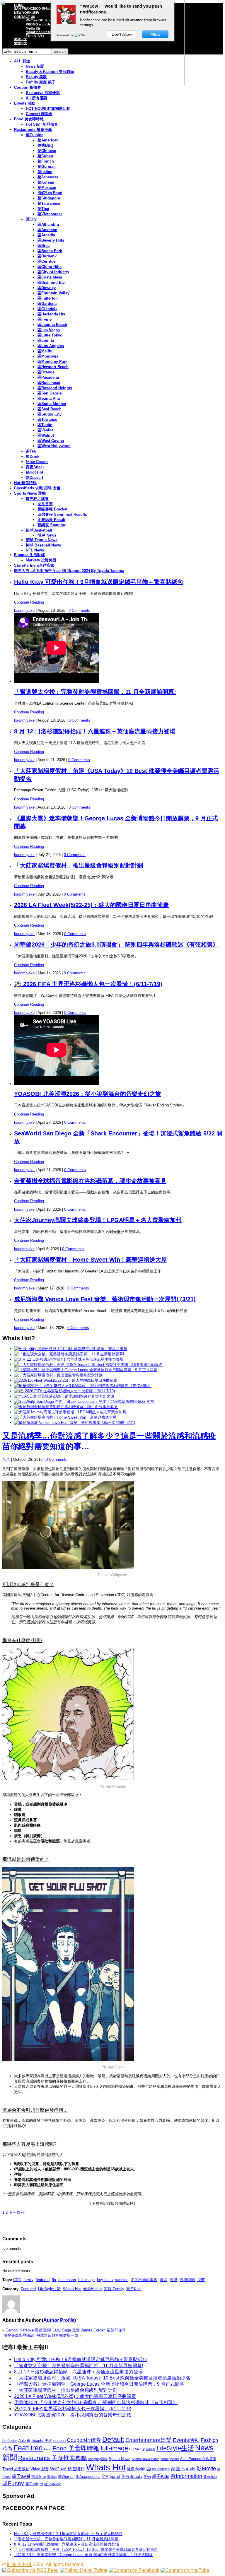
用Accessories (88, 2477)
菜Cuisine (35, 135)
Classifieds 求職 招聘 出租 (37, 488)
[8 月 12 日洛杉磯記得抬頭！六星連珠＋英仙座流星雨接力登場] (69, 1359)
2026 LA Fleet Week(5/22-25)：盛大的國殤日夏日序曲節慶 (91, 905)
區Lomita (46, 340)
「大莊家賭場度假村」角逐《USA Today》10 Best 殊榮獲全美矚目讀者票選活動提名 (102, 2378)
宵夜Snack (35, 467)
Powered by (65, 35)
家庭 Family (114, 2289)
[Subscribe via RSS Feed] (30, 2570)
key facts (105, 2280)
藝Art (147, 2477)
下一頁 (16, 2212)
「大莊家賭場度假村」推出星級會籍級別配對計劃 (79, 865)
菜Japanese (48, 177)
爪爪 (6, 1459)
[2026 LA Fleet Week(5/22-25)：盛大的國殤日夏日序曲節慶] (66, 1380)
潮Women (66, 2477)
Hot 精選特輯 (25, 483)
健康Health (92, 2289)
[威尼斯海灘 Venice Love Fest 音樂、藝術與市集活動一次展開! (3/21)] (75, 1423)
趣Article (210, 2477)
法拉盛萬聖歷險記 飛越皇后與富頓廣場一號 (40, 2335)
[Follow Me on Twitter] (84, 2570)
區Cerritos (47, 261)
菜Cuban (45, 156)
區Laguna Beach (52, 325)
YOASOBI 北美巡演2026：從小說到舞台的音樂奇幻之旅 (88, 1094)
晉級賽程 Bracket (52, 509)
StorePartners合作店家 (34, 565)
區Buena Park (50, 251)
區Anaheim (47, 230)
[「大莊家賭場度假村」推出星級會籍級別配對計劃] (58, 1375)
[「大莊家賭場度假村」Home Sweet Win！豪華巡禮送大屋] (65, 1417)
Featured (28, 2289)
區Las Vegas (49, 330)
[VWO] (80, 35)
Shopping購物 (98, 2459)
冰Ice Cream (37, 462)
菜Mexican (47, 188)
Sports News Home (145, 2459)
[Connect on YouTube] (185, 2570)
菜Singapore (49, 198)
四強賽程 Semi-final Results (62, 514)
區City (31, 219)
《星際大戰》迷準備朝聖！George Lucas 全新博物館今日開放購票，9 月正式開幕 (99, 2384)
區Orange (46, 372)
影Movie (206, 2468)
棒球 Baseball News (43, 545)
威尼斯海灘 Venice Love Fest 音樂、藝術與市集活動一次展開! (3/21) (105, 1299)
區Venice (45, 430)
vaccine (122, 2280)
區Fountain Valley (53, 293)
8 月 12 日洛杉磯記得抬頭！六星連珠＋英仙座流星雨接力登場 (95, 731)
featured (43, 2280)
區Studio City (50, 414)
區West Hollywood (54, 446)
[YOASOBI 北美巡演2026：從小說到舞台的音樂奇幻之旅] (64, 1396)
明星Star (39, 2477)
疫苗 (201, 2280)
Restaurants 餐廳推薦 (33, 130)
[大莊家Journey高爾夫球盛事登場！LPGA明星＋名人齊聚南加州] (70, 1412)
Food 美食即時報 (29, 119)
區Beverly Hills (51, 240)
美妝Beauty (132, 2476)
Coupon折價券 (84, 2440)
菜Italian (45, 172)
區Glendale (47, 309)
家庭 (163, 2280)
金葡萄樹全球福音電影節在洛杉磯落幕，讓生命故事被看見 (90, 1181)
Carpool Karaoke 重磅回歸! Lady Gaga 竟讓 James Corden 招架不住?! (65, 2330)
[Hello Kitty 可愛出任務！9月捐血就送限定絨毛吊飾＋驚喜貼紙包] (71, 1349)
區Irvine (45, 319)
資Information (186, 2476)
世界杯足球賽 (37, 499)
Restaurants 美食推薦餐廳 (52, 2458)
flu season (67, 2280)
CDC (17, 2280)
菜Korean (46, 182)
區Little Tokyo (50, 335)
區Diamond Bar (51, 282)
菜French (46, 161)
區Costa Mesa (50, 277)
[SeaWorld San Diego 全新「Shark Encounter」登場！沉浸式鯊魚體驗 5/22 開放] (84, 1401)
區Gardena (47, 304)
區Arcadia (46, 235)
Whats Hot (72, 2289)
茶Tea (31, 451)
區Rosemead (49, 383)
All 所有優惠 (36, 98)
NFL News (35, 550)
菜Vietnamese (50, 214)
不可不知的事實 (144, 2280)
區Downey (47, 288)
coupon (59, 2441)
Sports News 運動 (30, 493)
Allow (155, 34)
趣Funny (13, 2483)
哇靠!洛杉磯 (19, 2564)
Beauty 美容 (42, 2441)
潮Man (52, 2477)
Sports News (120, 2459)
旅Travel (21, 2476)
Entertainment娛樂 (149, 2440)
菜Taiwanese (49, 203)
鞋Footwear (53, 2484)
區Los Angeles (51, 346)
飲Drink (33, 456)
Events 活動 (25, 103)
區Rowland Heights (55, 388)
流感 (173, 2280)
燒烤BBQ (45, 145)
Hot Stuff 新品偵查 (42, 124)
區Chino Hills (50, 267)
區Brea (44, 246)
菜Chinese (47, 151)
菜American (48, 140)
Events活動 (186, 2440)
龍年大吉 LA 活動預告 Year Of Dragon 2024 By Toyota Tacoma (69, 571)
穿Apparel (111, 2476)
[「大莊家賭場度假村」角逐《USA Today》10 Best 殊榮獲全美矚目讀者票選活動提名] (88, 1365)
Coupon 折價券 (28, 87)
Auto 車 (24, 2441)
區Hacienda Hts (51, 314)
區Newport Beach (53, 367)
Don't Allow (122, 34)
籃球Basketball (39, 530)
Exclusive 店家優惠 (43, 93)
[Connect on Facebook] (134, 2570)
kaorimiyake (24, 610)
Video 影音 (40, 2469)
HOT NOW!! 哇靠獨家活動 (48, 109)
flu (54, 2280)
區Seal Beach (50, 409)
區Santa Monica (52, 404)
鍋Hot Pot (34, 472)
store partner (170, 2459)
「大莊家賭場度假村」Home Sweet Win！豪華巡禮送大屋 (91, 1260)
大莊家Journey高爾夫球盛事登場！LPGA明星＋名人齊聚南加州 (98, 1220)
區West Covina (51, 441)
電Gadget (34, 2484)
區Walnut (46, 435)
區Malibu (46, 351)
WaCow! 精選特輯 (68, 2469)
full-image (86, 2280)
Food (48, 2449)
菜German (47, 166)
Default (113, 2439)
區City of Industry (53, 272)
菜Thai (43, 209)
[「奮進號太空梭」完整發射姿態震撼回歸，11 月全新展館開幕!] (69, 1354)
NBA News (47, 535)
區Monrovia (48, 356)
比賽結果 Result (51, 520)
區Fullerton (48, 298)
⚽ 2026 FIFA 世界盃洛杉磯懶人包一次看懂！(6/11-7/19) (88, 984)
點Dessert (34, 478)
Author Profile (59, 2320)
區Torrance (47, 420)
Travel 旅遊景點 (16, 2469)
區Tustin (45, 425)
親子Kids (134, 2289)
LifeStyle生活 (49, 2289)
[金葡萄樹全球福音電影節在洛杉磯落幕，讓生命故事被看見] (66, 1407)
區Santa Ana (49, 398)
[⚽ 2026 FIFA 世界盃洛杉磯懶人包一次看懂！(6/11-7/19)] (64, 1391)
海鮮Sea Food (50, 193)
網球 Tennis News (42, 540)
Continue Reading (29, 602)
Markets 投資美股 (41, 560)
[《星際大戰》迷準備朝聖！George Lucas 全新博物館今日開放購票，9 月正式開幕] (86, 1370)
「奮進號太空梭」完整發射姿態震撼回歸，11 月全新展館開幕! (95, 692)
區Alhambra (48, 224)
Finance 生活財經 (29, 555)
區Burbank (47, 256)
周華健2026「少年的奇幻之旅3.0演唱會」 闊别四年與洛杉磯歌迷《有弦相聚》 (116, 944)
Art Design (10, 2441)
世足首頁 (45, 504)
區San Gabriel (50, 393)
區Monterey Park (52, 362)
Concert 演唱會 (39, 114)
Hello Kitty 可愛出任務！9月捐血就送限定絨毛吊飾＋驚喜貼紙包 (99, 582)
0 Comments (79, 610)
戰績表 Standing (52, 525)
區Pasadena (48, 377)
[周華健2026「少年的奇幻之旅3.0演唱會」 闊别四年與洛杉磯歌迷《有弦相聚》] (83, 1386)
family (28, 2280)
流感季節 (187, 2280)
